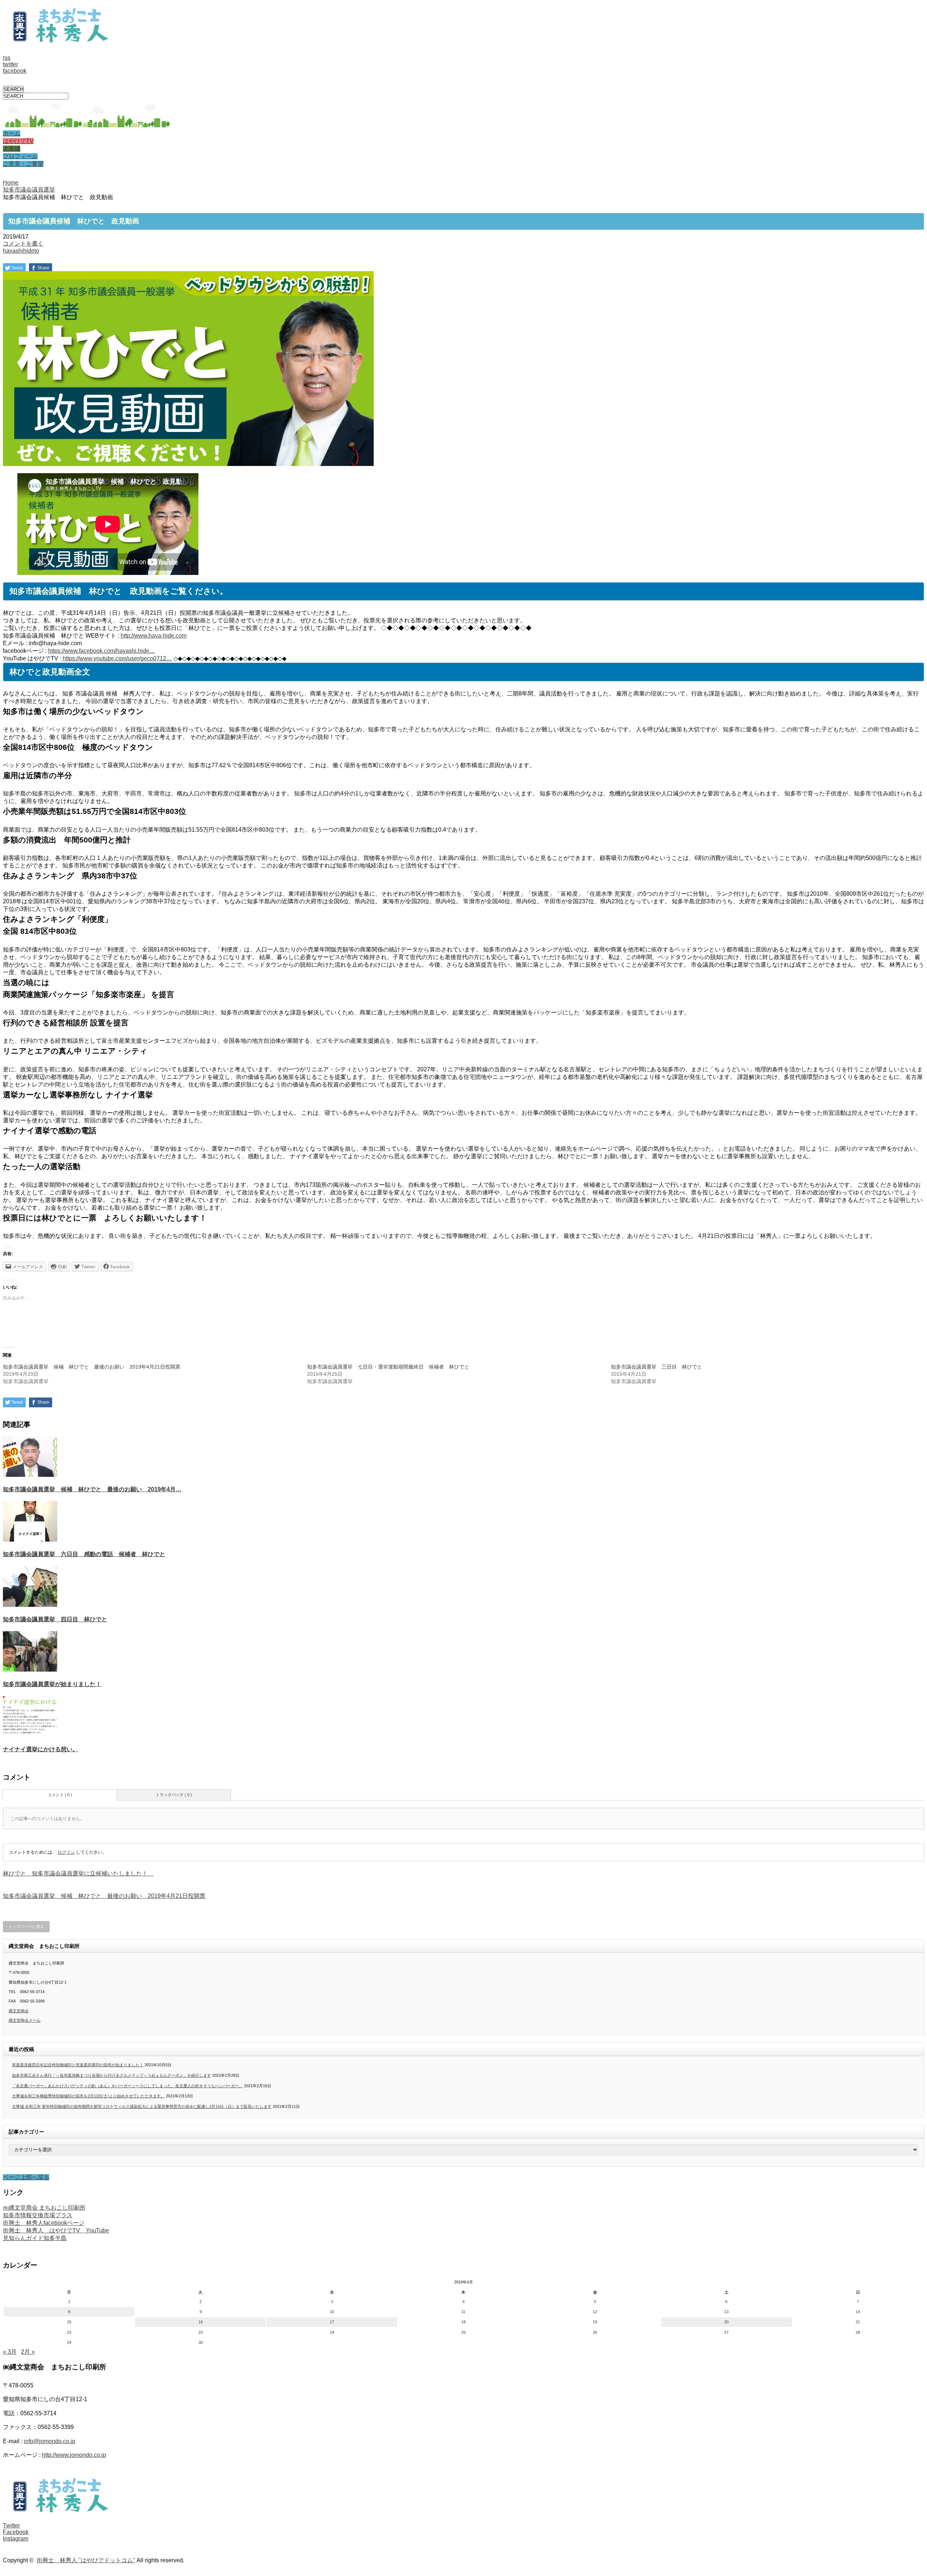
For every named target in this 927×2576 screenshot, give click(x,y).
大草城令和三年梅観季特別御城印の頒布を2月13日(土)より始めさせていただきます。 (88, 2096)
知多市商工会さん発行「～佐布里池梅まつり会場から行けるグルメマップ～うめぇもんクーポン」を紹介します (112, 2075)
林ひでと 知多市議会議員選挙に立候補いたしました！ (78, 1873)
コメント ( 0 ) (60, 1795)
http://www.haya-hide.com (154, 636)
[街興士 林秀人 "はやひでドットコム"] (57, 40)
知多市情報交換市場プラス (38, 2215)
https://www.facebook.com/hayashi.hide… (102, 651)
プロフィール (20, 156)
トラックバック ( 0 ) (174, 1795)
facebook (15, 71)
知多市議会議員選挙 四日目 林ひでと (55, 1619)
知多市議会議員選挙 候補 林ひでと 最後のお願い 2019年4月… (92, 1489)
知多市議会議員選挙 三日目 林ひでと (657, 1367)
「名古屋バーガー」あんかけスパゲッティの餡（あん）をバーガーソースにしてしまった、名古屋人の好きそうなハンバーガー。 (127, 2086)
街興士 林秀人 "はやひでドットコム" (86, 2560)
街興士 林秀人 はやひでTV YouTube (56, 2230)
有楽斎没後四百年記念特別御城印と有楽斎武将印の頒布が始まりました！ (78, 2065)
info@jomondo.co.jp (50, 2441)
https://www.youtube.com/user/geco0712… (117, 658)
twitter (11, 64)
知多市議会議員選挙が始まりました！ (52, 1684)
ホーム (12, 133)
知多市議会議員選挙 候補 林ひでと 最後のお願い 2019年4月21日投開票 (92, 1367)
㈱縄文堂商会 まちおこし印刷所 (44, 2208)
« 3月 (10, 2352)
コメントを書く (23, 243)
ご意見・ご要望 (23, 164)
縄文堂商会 (19, 2011)
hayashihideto (21, 251)
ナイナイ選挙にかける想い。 (41, 1749)
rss (7, 58)
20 (726, 2322)
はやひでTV (18, 141)
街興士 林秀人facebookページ (44, 2223)
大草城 (12, 149)
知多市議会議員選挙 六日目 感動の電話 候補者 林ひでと (84, 1554)
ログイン (66, 1852)
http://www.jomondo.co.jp (74, 2455)
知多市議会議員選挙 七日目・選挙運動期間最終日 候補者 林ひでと (388, 1367)
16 (201, 2322)
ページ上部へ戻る (26, 2177)
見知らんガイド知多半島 (35, 2238)
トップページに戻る (26, 1926)
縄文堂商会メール (25, 2020)
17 (332, 2322)
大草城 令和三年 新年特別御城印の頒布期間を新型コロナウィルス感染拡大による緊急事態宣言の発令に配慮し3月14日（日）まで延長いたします (142, 2106)
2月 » (28, 2352)
